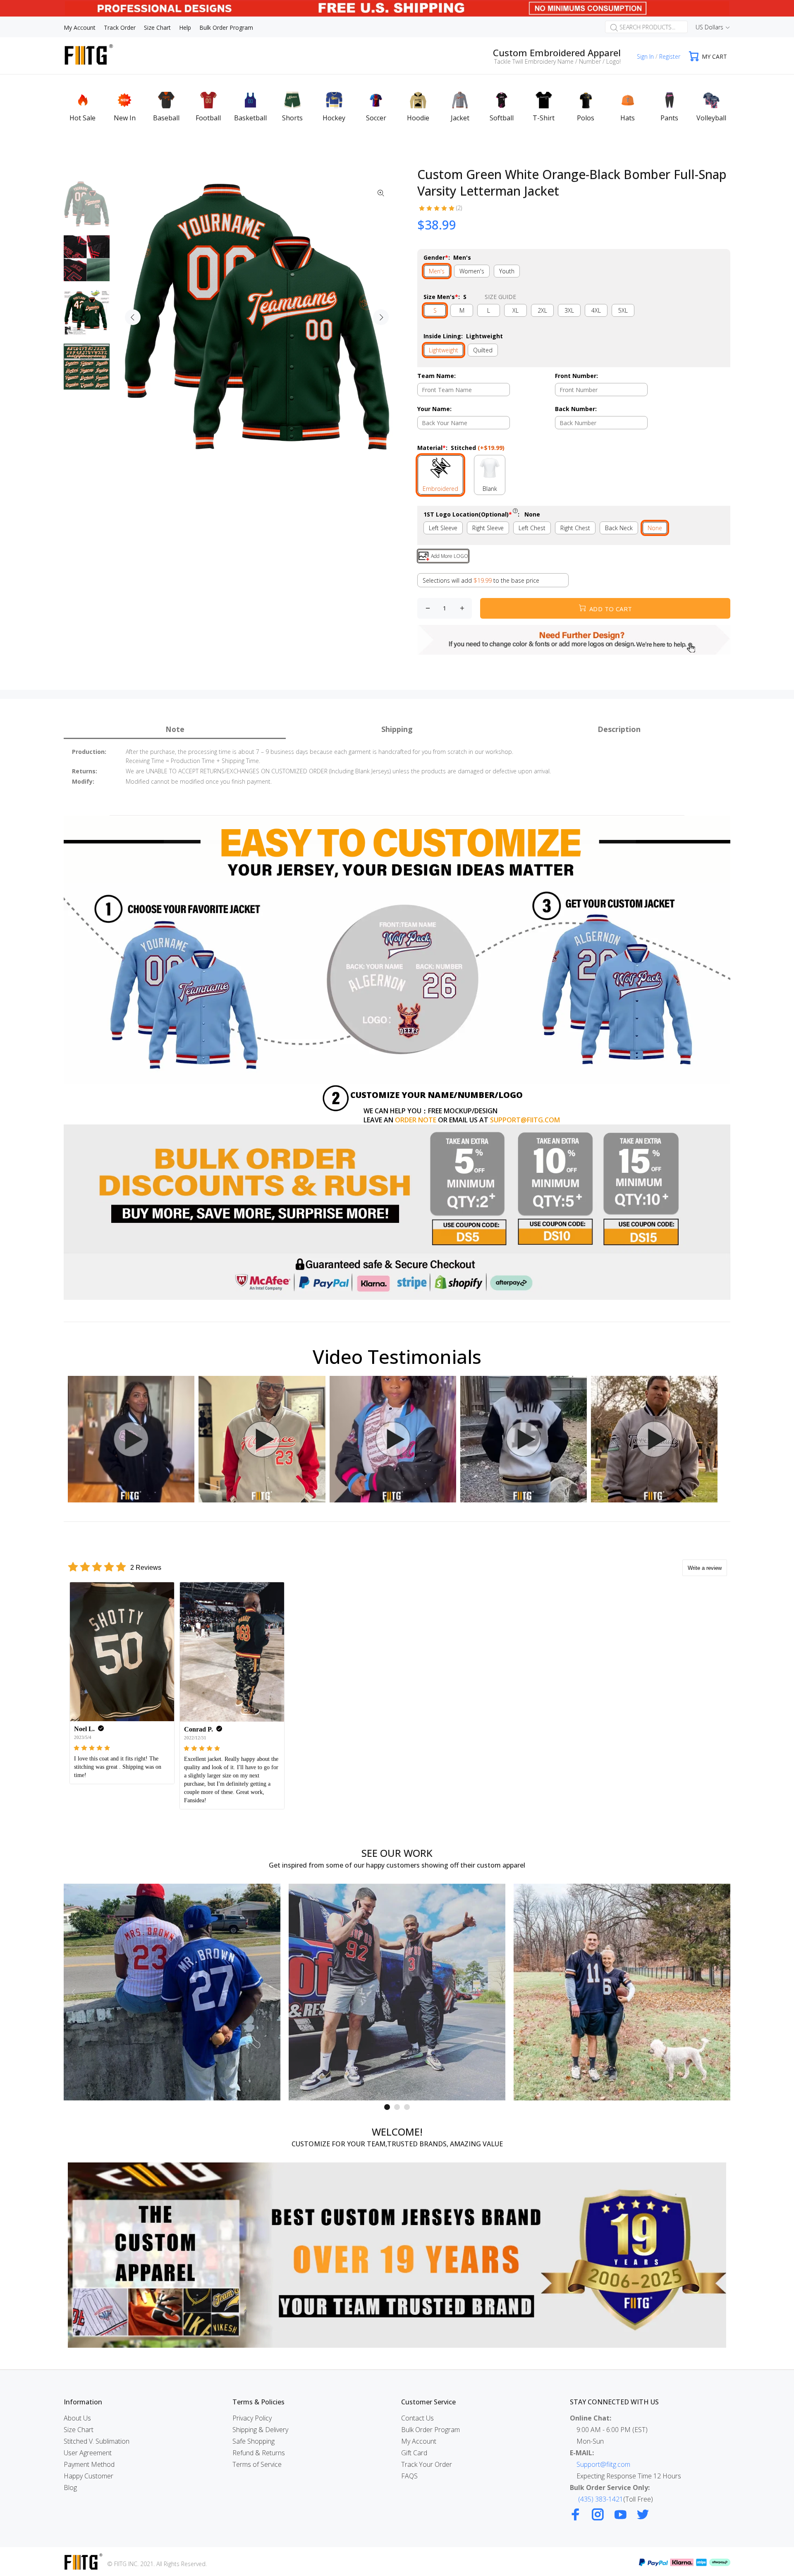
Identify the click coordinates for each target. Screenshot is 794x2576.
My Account (419, 2441)
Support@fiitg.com (603, 2464)
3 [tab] (407, 2107)
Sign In (645, 56)
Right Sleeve (488, 528)
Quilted (483, 350)
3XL (569, 310)
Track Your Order (427, 2464)
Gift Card (414, 2453)
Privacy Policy (252, 2418)
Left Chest (532, 528)
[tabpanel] (172, 1992)
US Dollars (709, 27)
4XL (596, 310)
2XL (542, 310)
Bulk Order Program (430, 2430)
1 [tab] (387, 2107)
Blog (70, 2488)
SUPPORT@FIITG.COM (525, 1120)
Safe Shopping (254, 2441)
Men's (437, 271)
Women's (472, 271)
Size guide (500, 297)
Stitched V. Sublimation (97, 2441)
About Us (77, 2418)
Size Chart (79, 2430)
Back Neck (619, 528)
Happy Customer (88, 2476)
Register (670, 56)
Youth (507, 271)
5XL (623, 310)
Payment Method (89, 2464)
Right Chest (575, 528)
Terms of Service (257, 2464)
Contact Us (417, 2418)
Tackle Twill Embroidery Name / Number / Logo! (557, 61)
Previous (133, 317)
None (655, 528)
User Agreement (88, 2453)
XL (515, 310)
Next (381, 317)
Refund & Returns (259, 2453)
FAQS (409, 2476)
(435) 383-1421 (601, 2499)
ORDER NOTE (416, 1120)
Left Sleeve (443, 528)
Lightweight (444, 350)
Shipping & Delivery (260, 2430)
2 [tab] (397, 2107)
